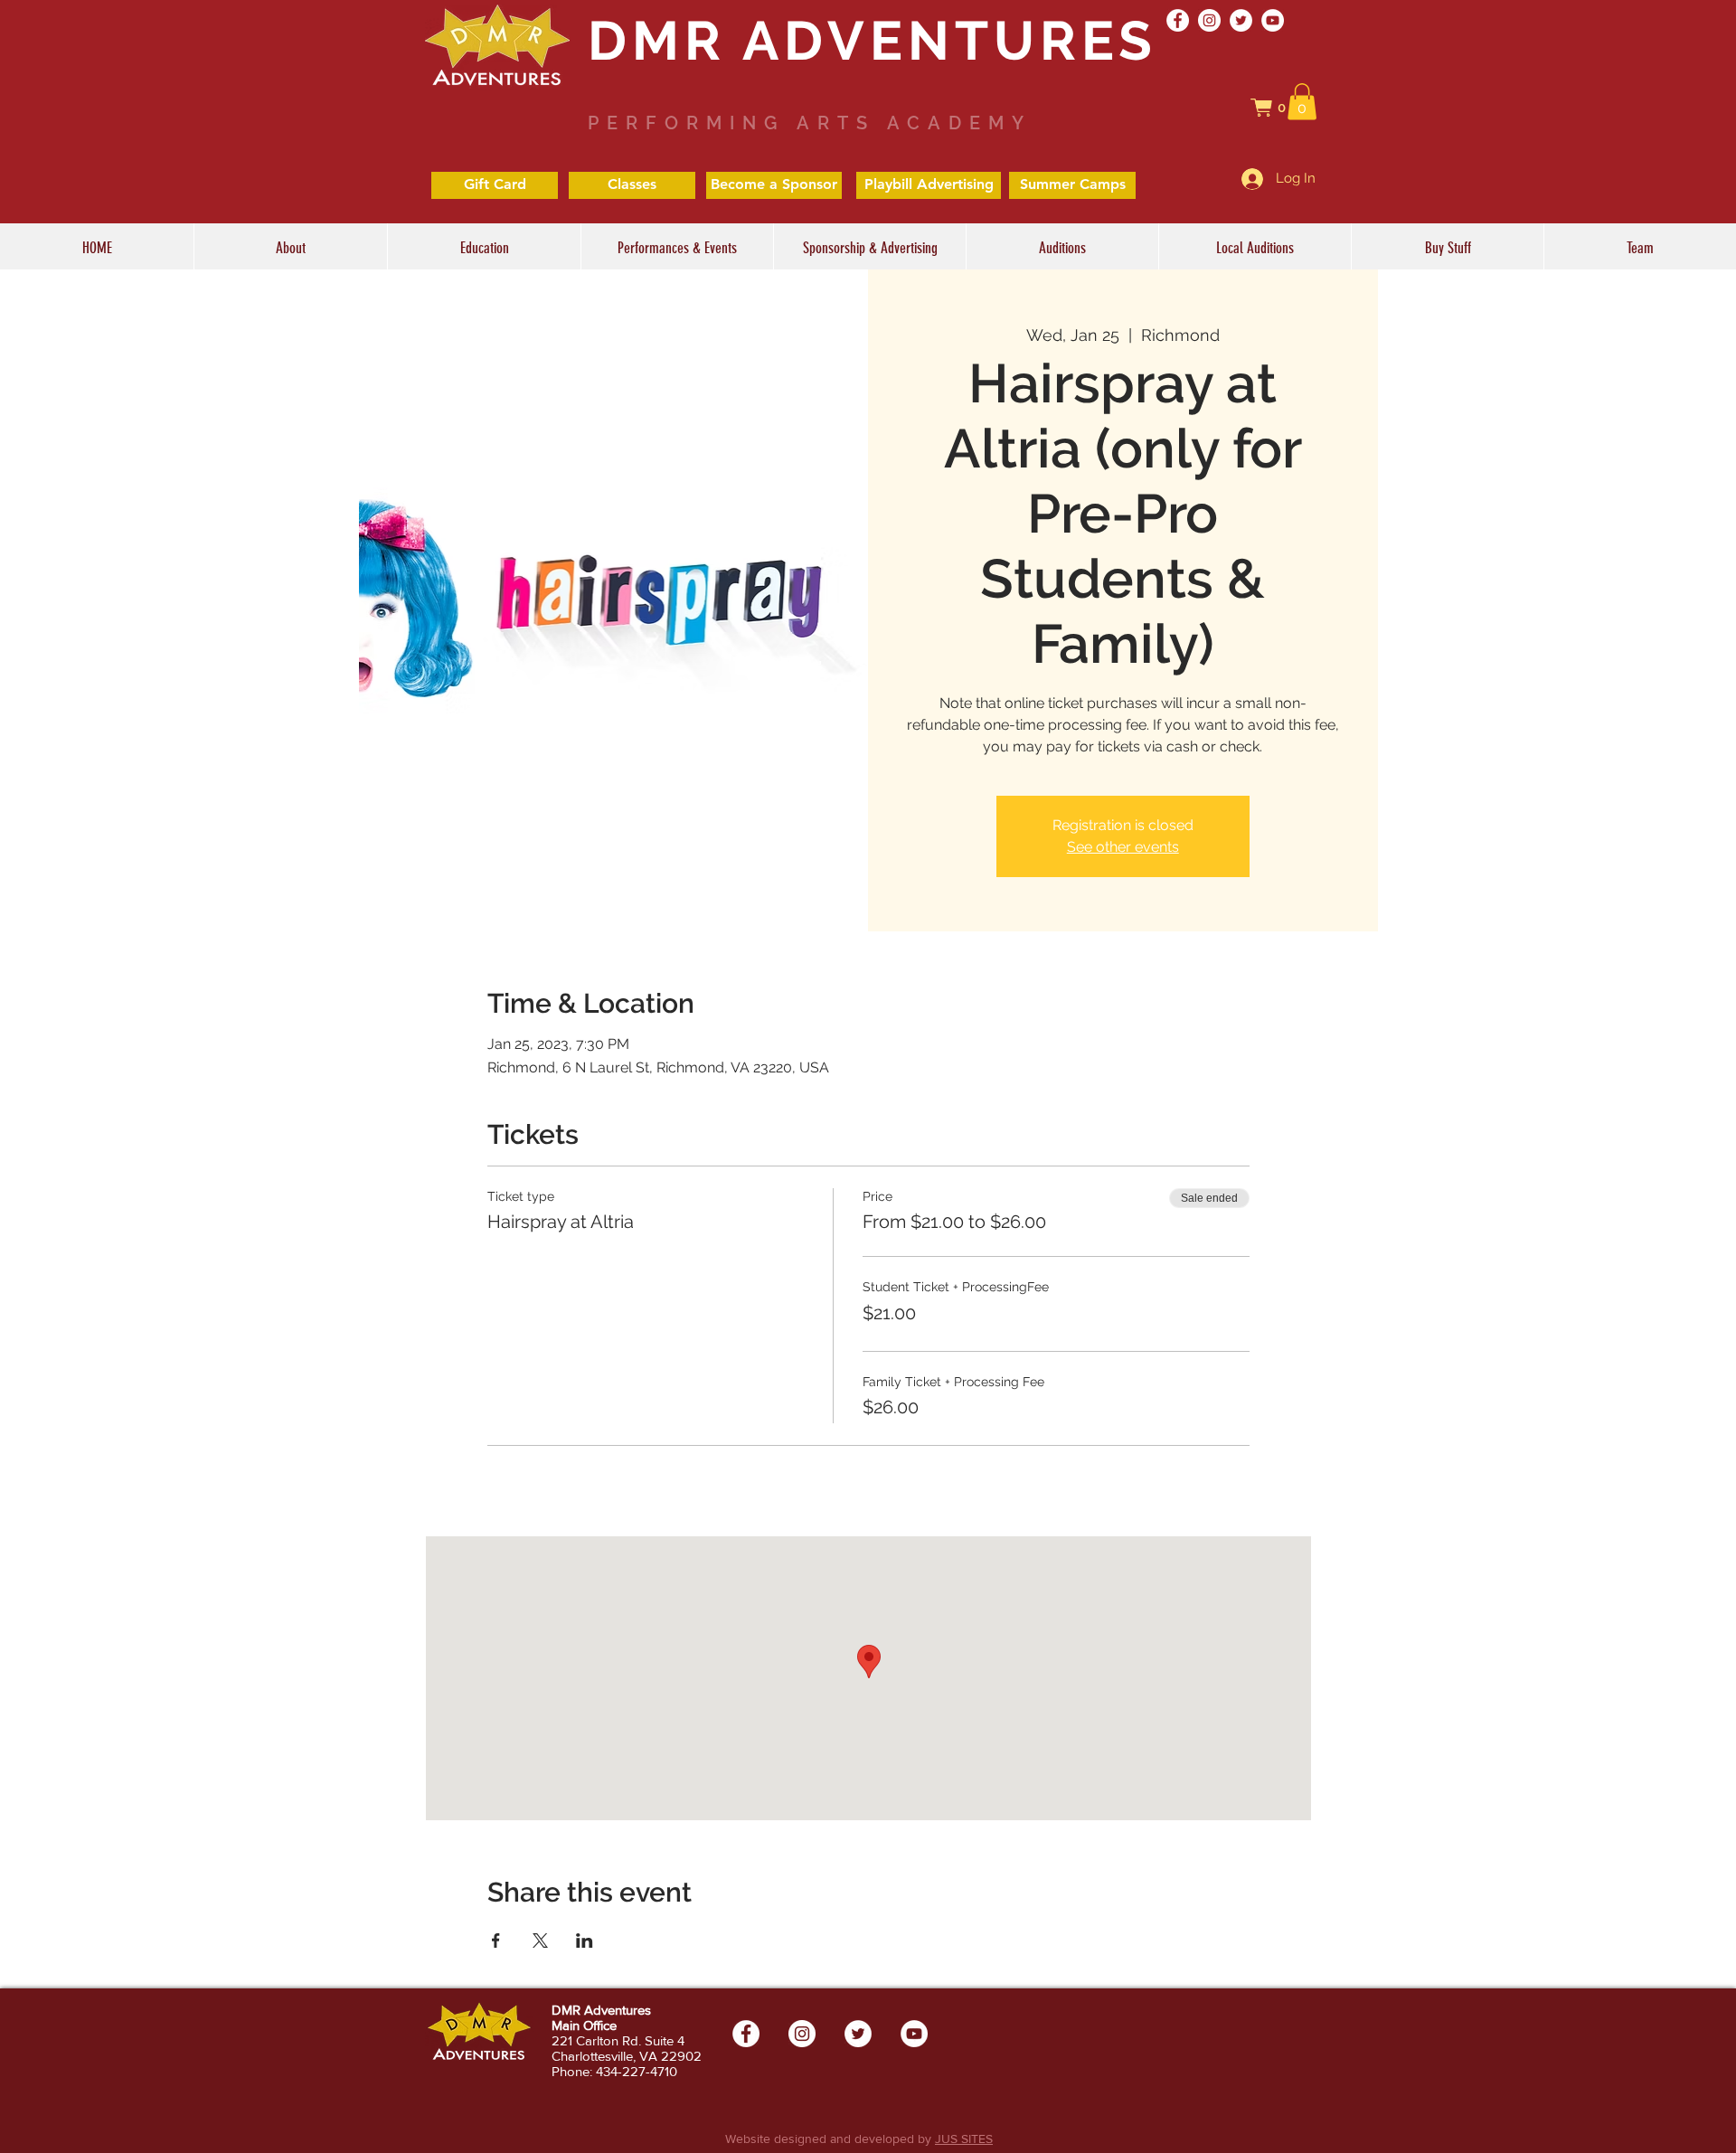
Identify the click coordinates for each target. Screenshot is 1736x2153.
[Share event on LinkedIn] (585, 1941)
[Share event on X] (540, 1941)
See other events (1123, 847)
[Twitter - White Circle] (1241, 20)
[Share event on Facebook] (496, 1941)
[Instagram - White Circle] (1209, 20)
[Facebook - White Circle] (1178, 20)
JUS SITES (964, 2139)
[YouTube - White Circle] (1273, 20)
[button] (1278, 108)
